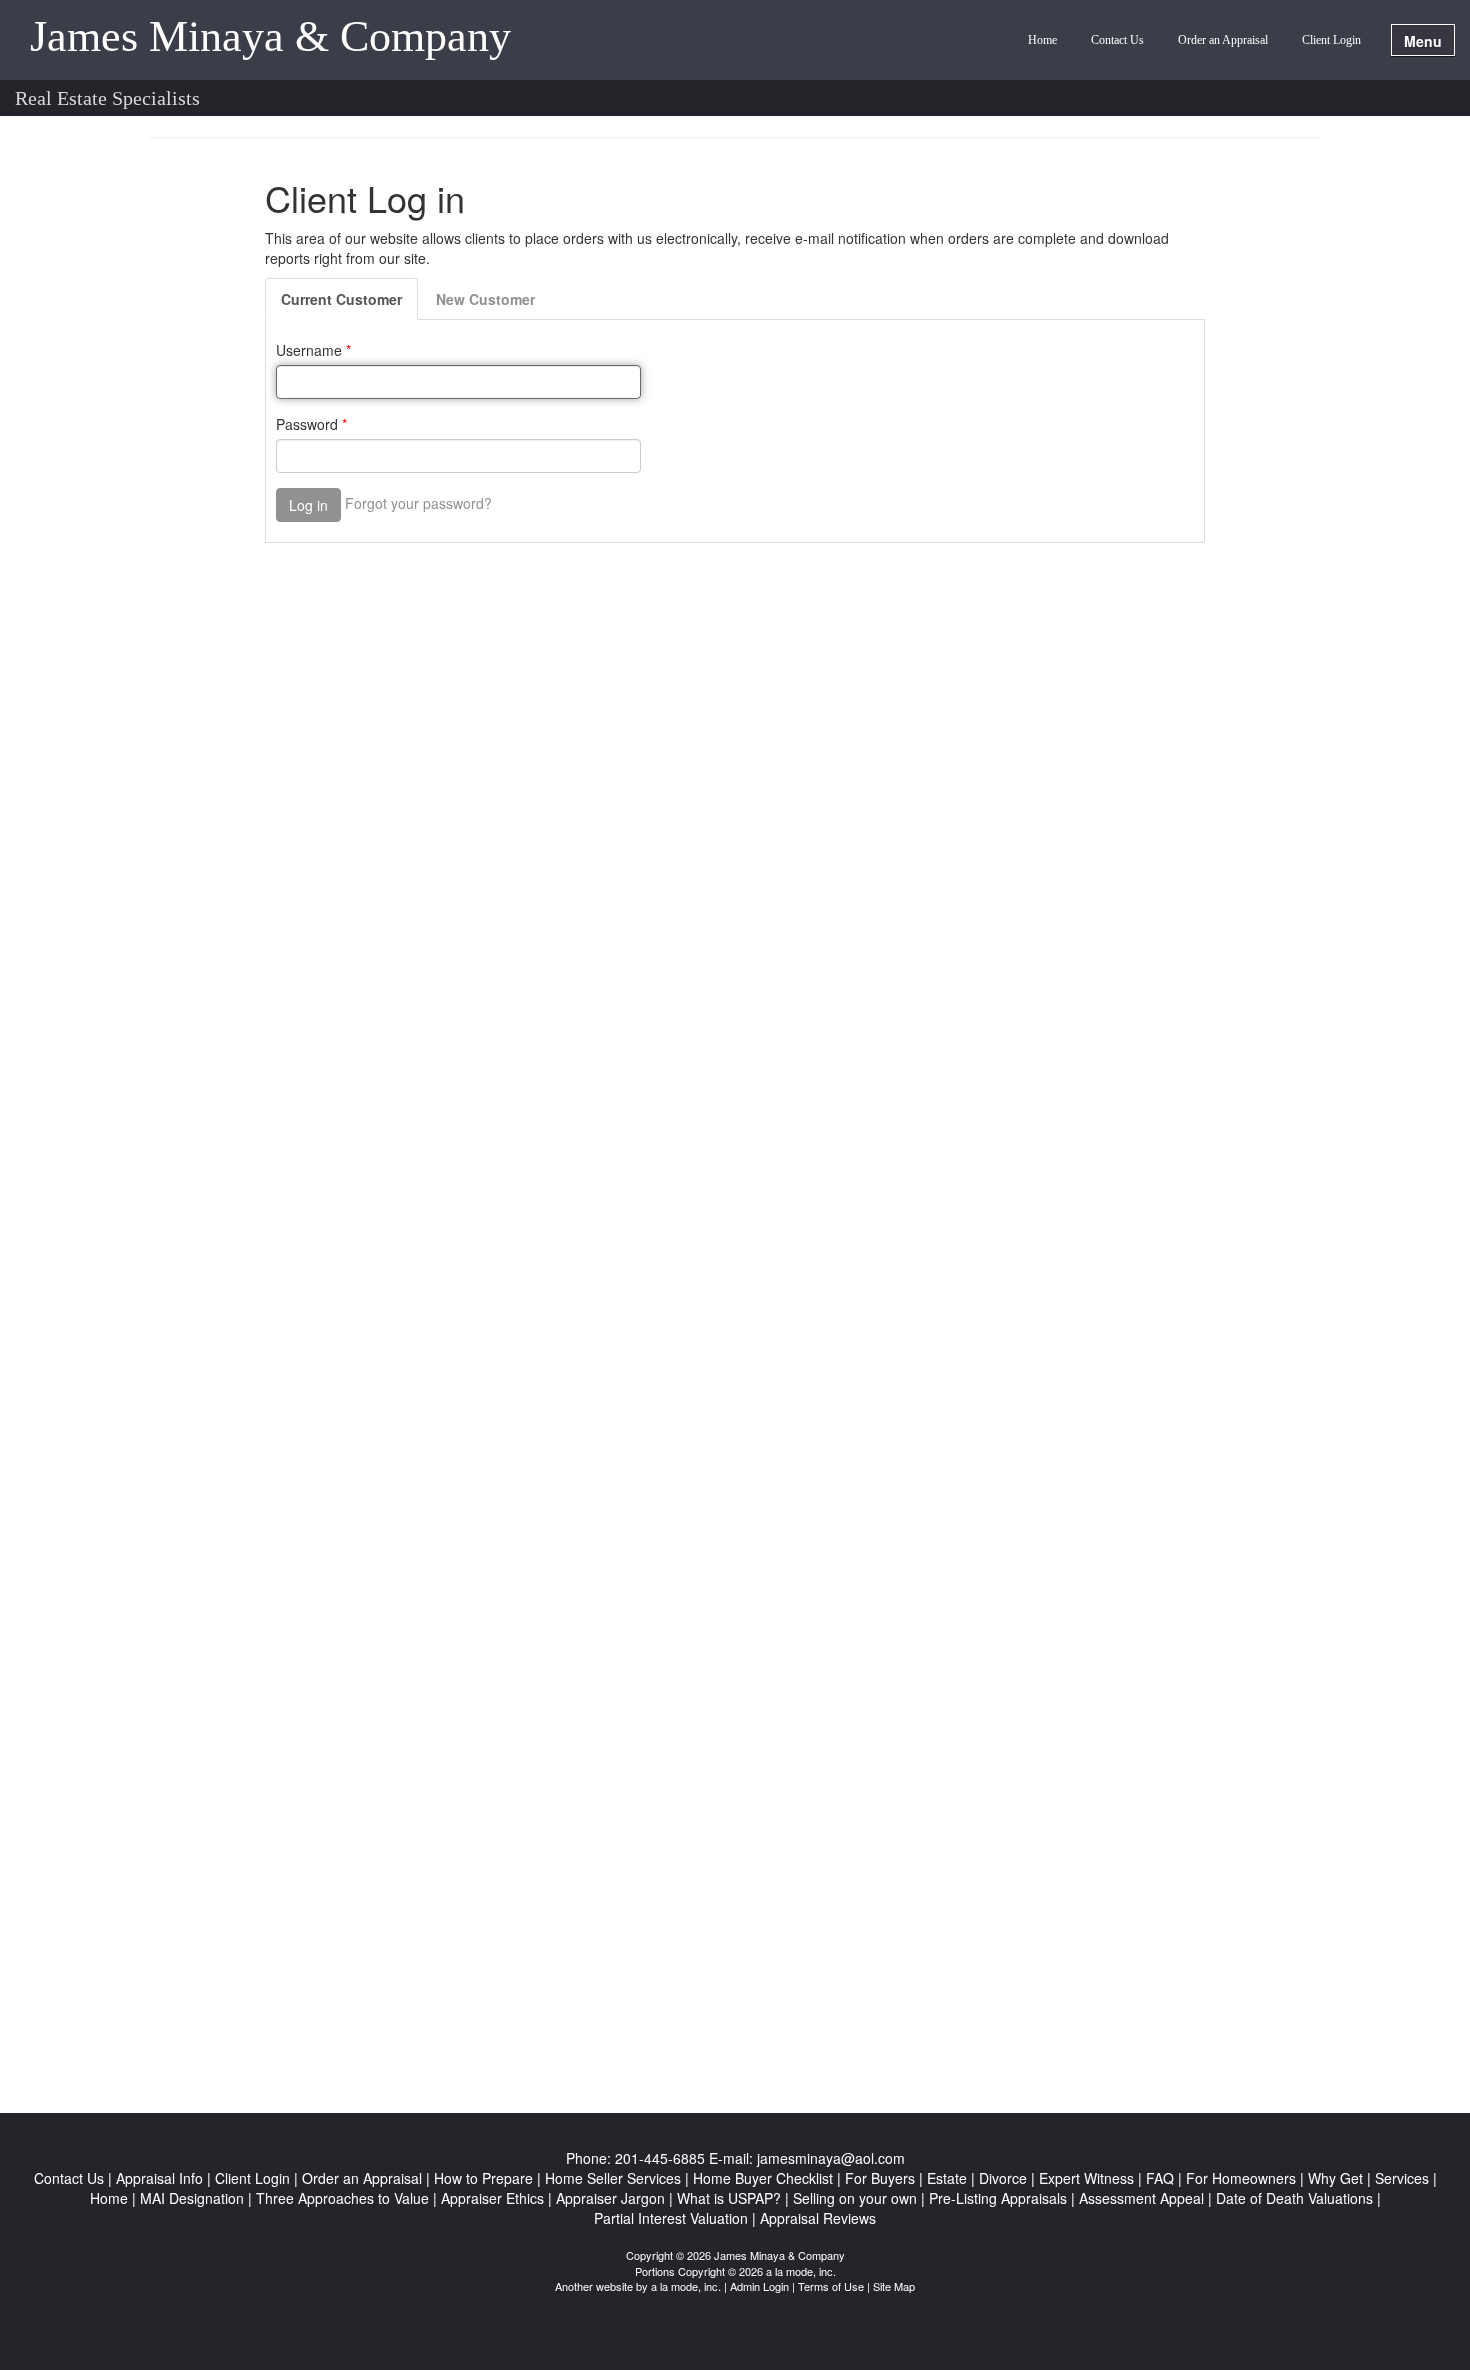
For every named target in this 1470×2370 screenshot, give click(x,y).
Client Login (1331, 40)
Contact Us (1117, 40)
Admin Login (759, 2286)
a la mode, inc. (686, 2286)
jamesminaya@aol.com (831, 2158)
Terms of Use (831, 2286)
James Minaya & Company (270, 38)
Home (1042, 40)
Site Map (894, 2286)
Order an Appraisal (1223, 40)
